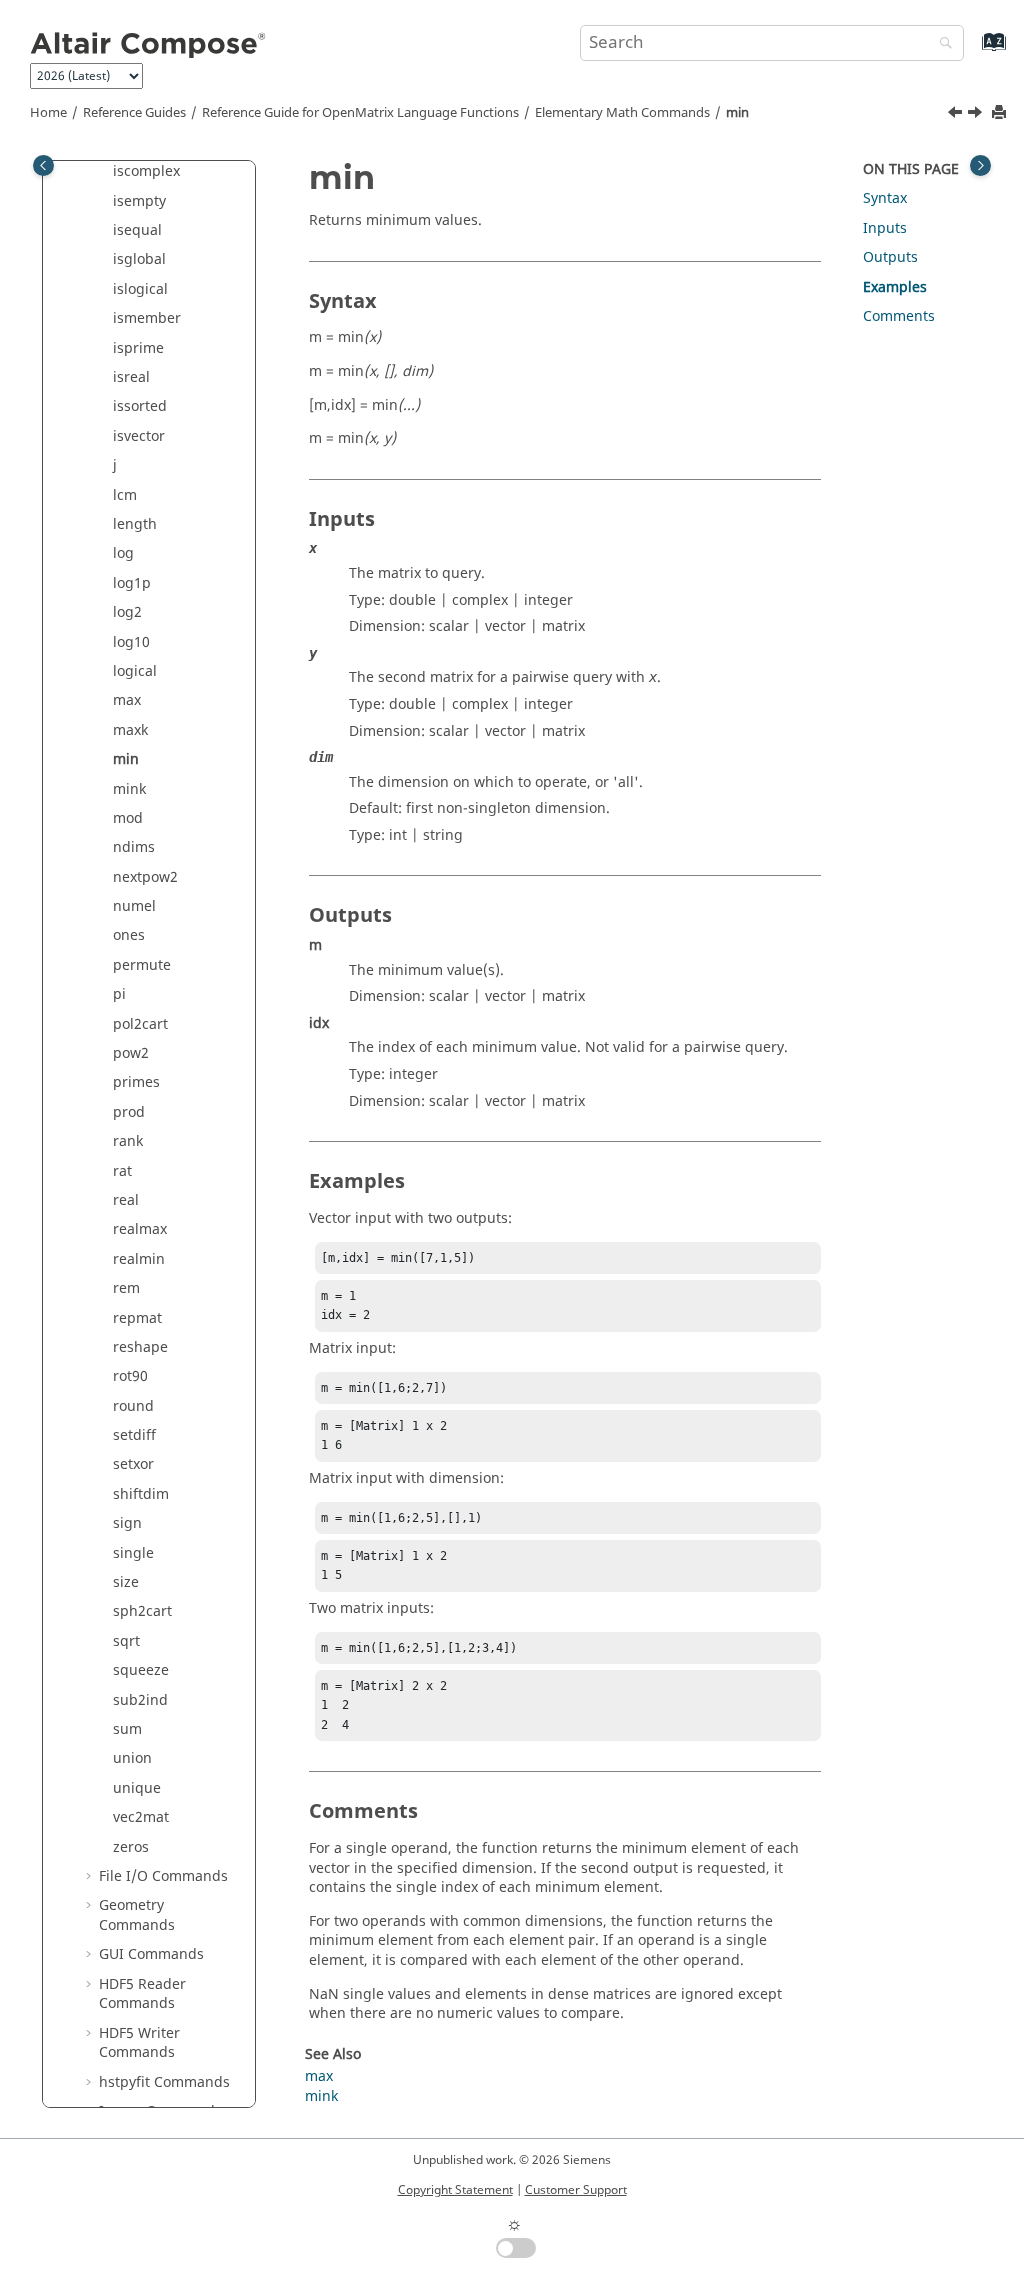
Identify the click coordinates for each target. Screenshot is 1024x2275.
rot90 (130, 1376)
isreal (131, 377)
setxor (133, 1464)
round (133, 1406)
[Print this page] (1001, 113)
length (135, 524)
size (126, 1582)
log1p (132, 583)
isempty (139, 201)
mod (128, 818)
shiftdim (141, 1494)
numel (134, 906)
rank (128, 1141)
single (133, 1553)
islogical (140, 289)
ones (129, 935)
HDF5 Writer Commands (139, 2043)
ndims (134, 847)
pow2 (131, 1053)
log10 (131, 642)
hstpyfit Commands (164, 2082)
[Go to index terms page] (972, 51)
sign (127, 1523)
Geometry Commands (137, 1915)
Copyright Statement (455, 2190)
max (127, 700)
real (126, 1200)
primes (136, 1082)
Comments (899, 316)
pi (119, 994)
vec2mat (141, 1817)
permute (142, 965)
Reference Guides (134, 113)
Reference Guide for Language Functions (360, 113)
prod (129, 1112)
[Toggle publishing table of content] (43, 165)
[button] (105, 172)
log (123, 553)
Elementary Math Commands (622, 113)
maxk (130, 730)
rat (122, 1171)
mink (129, 789)
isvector (139, 436)
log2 (127, 612)
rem (126, 1288)
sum (127, 1729)
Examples (895, 287)
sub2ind (140, 1700)
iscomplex (146, 171)
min (737, 113)
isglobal (139, 259)
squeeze (141, 1670)
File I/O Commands (163, 1876)
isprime (138, 348)
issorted (140, 406)
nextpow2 (145, 877)
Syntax (885, 198)
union (132, 1758)
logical (135, 671)
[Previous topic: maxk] (957, 115)
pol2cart (140, 1024)
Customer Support (576, 2190)
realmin (139, 1259)
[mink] (977, 115)
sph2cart (142, 1611)
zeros (131, 1847)
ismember (147, 318)
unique (137, 1788)
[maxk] (957, 115)
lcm (125, 495)
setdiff (134, 1435)
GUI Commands (151, 1954)
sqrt (126, 1641)
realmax (140, 1229)
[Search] (941, 44)
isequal (137, 230)
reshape (140, 1347)
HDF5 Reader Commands (142, 1994)
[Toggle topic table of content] (980, 165)
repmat (137, 1318)
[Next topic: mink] (977, 115)
